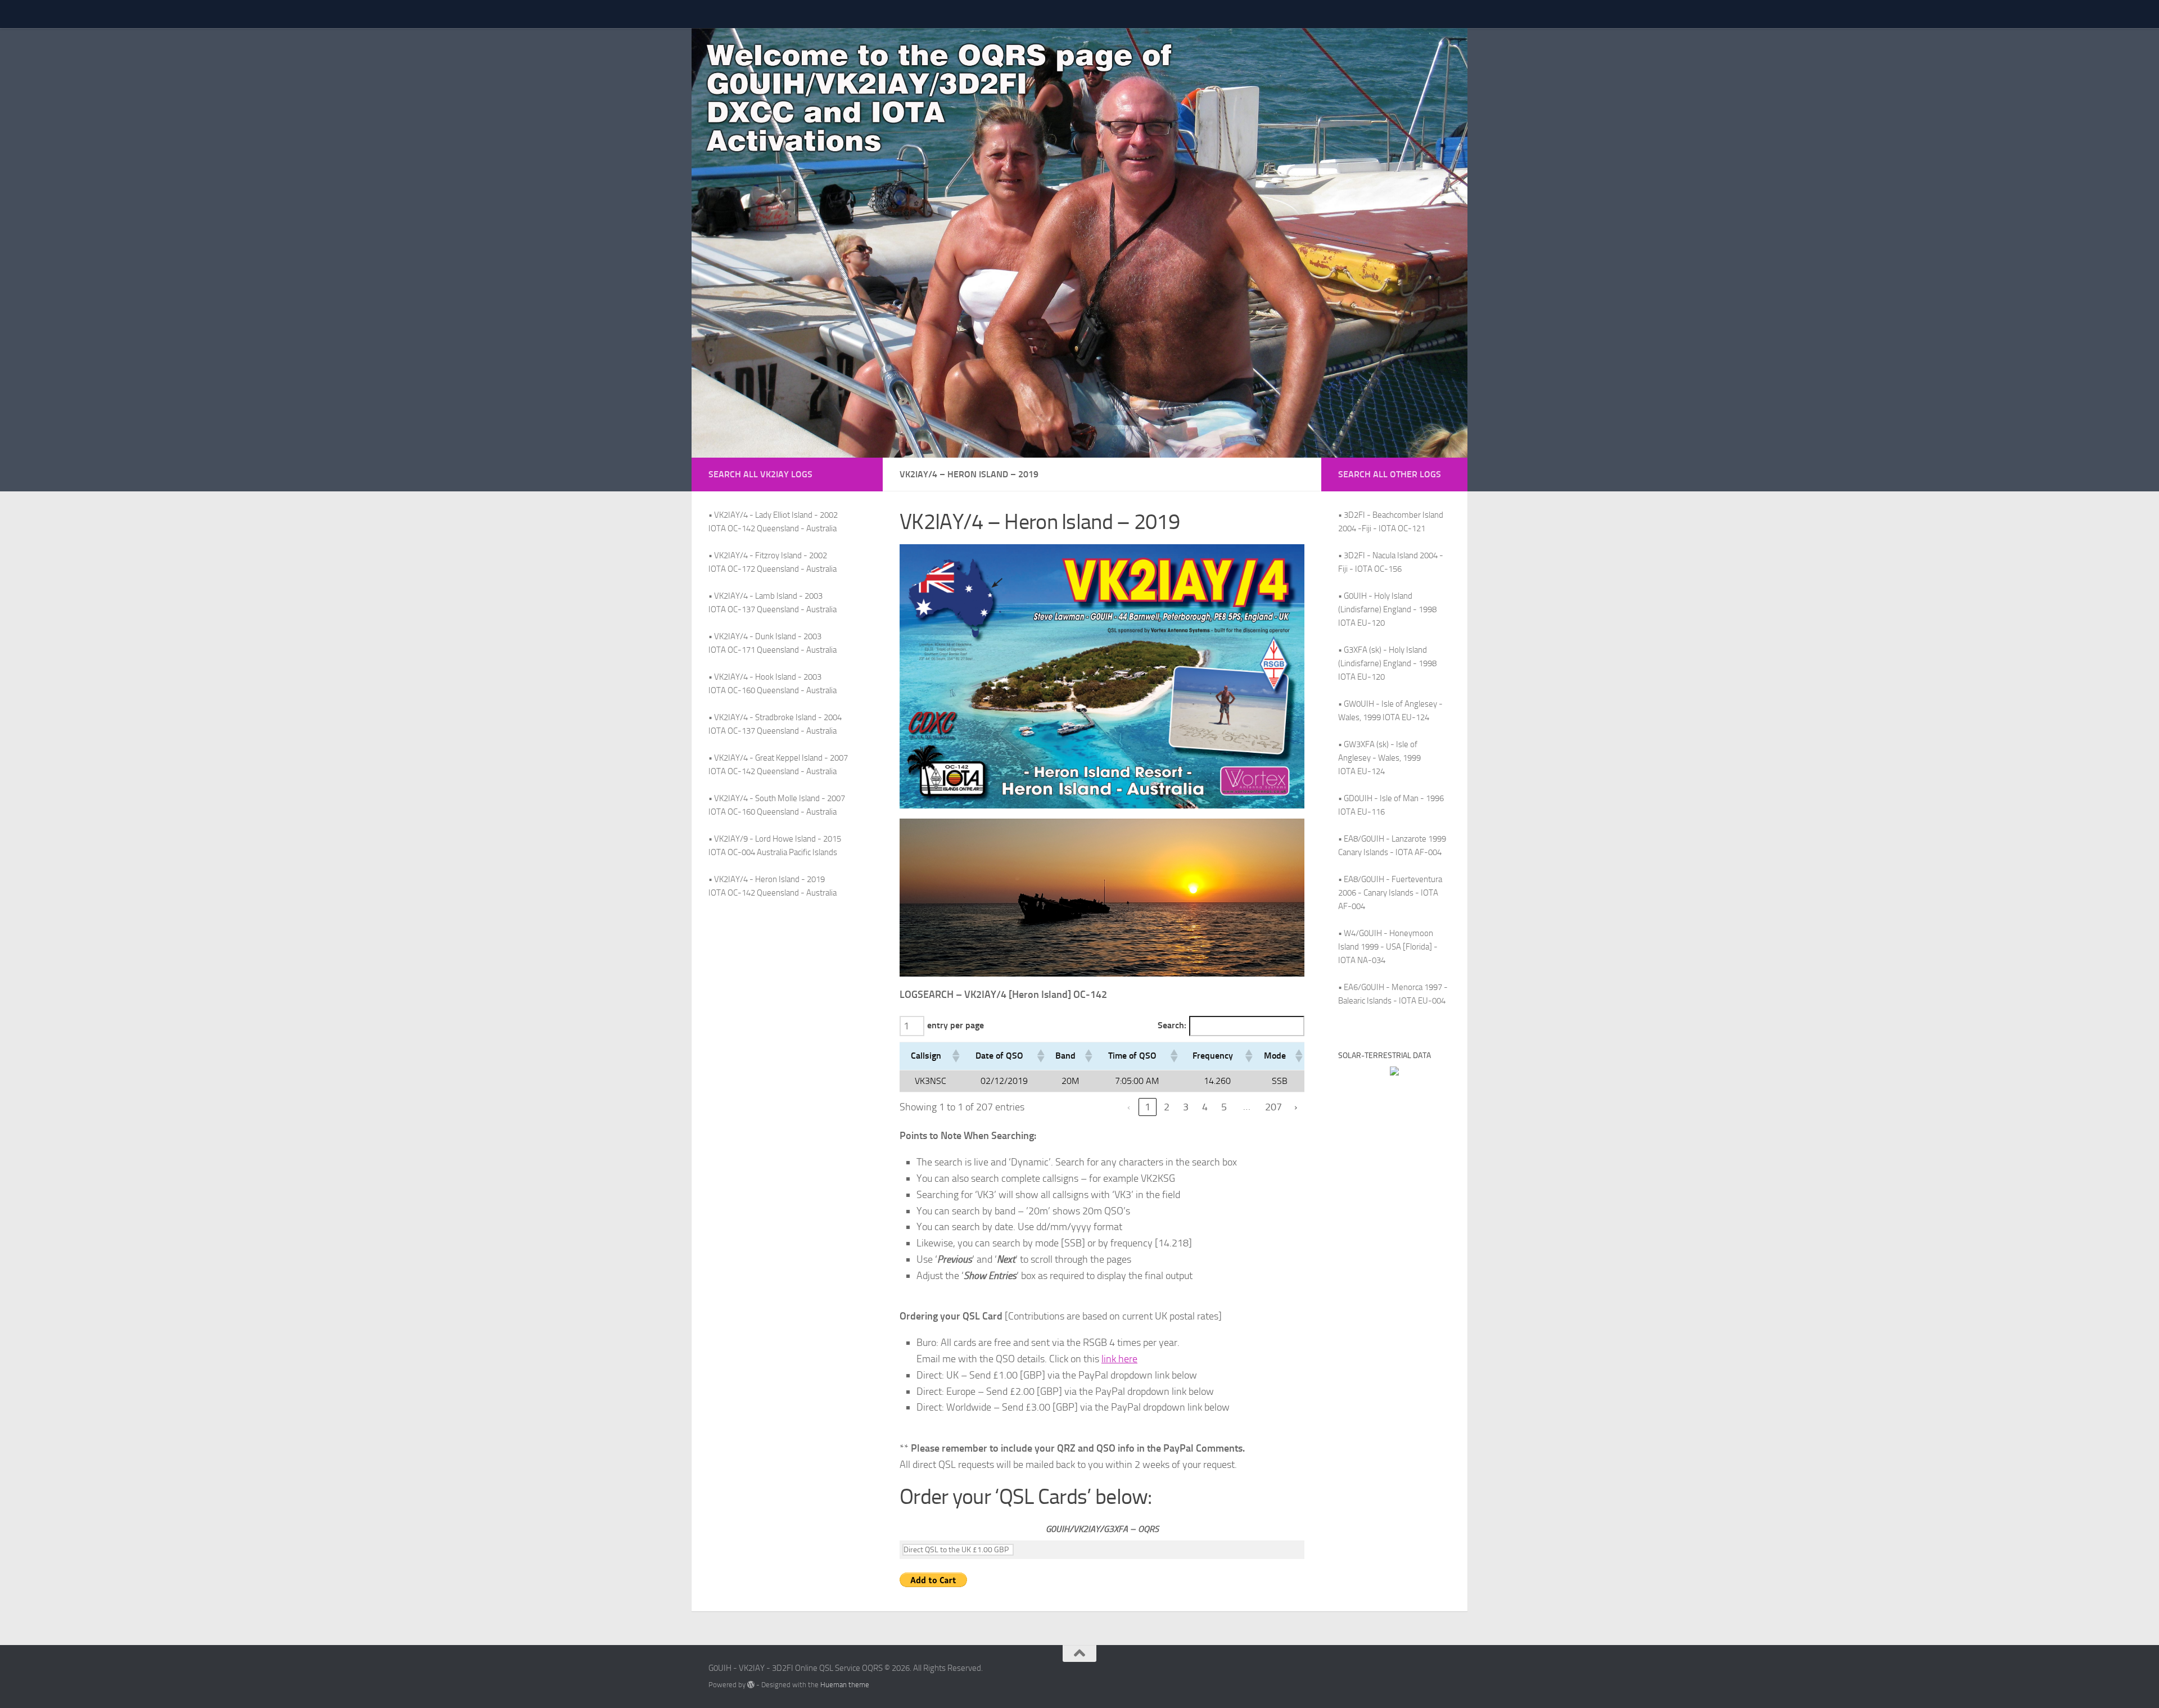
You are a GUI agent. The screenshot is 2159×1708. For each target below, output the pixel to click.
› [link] (1296, 1107)
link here (1119, 1359)
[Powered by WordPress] (751, 1685)
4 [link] (1205, 1107)
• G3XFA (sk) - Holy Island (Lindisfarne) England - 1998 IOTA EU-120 (1387, 663)
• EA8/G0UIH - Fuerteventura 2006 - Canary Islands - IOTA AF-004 (1390, 893)
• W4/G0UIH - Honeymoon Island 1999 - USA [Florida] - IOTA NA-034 (1388, 947)
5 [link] (1224, 1107)
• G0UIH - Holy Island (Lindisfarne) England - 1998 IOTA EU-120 (1387, 609)
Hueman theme (845, 1685)
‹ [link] (1129, 1107)
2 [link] (1167, 1107)
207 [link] (1273, 1107)
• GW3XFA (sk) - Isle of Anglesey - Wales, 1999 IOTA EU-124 (1379, 758)
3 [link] (1186, 1107)
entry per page (956, 1025)
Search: (1172, 1025)
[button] (955, 1056)
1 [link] (1148, 1107)
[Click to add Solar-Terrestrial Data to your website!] (1394, 1073)
